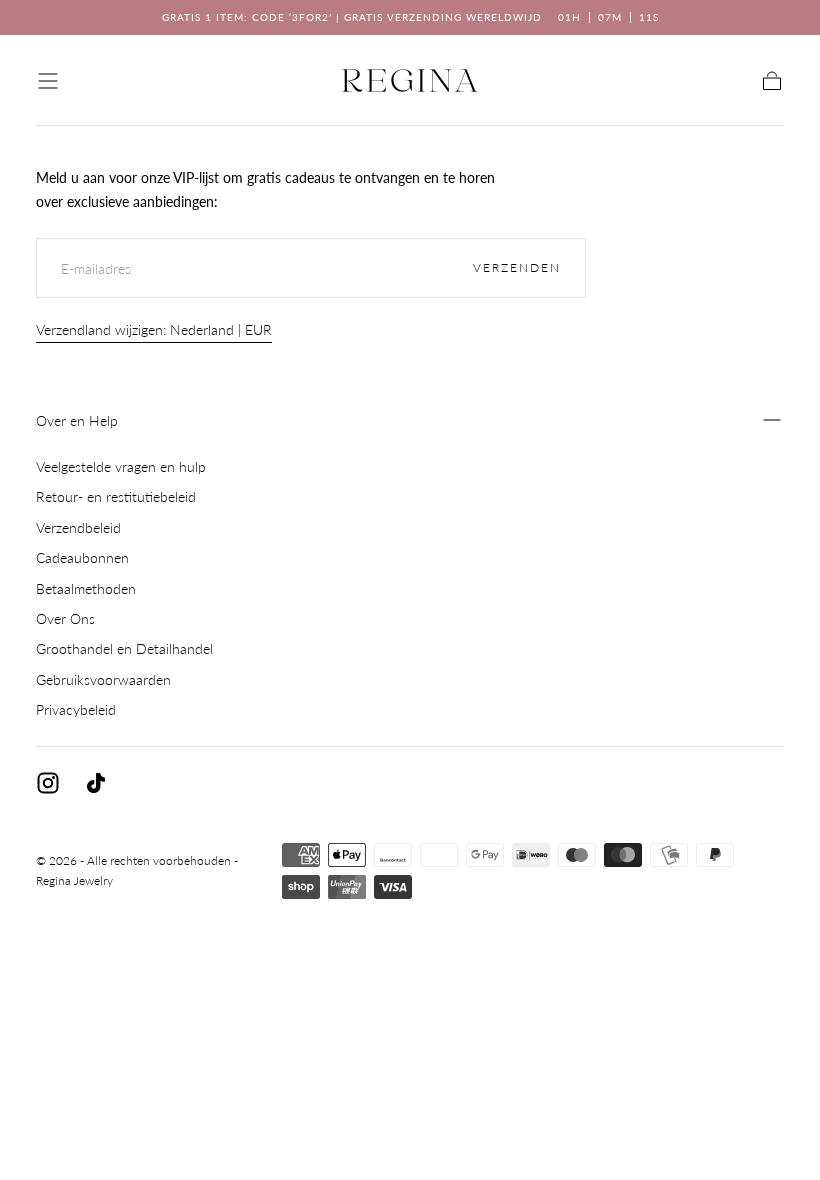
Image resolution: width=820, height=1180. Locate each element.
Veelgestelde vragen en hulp (121, 466)
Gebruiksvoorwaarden (103, 679)
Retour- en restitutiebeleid (116, 496)
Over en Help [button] (77, 420)
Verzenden (517, 267)
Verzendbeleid (78, 527)
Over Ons (65, 618)
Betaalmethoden (86, 588)
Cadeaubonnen (82, 557)
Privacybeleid (76, 709)
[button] (48, 81)
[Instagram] (48, 783)
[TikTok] (96, 783)
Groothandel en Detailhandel (124, 648)
